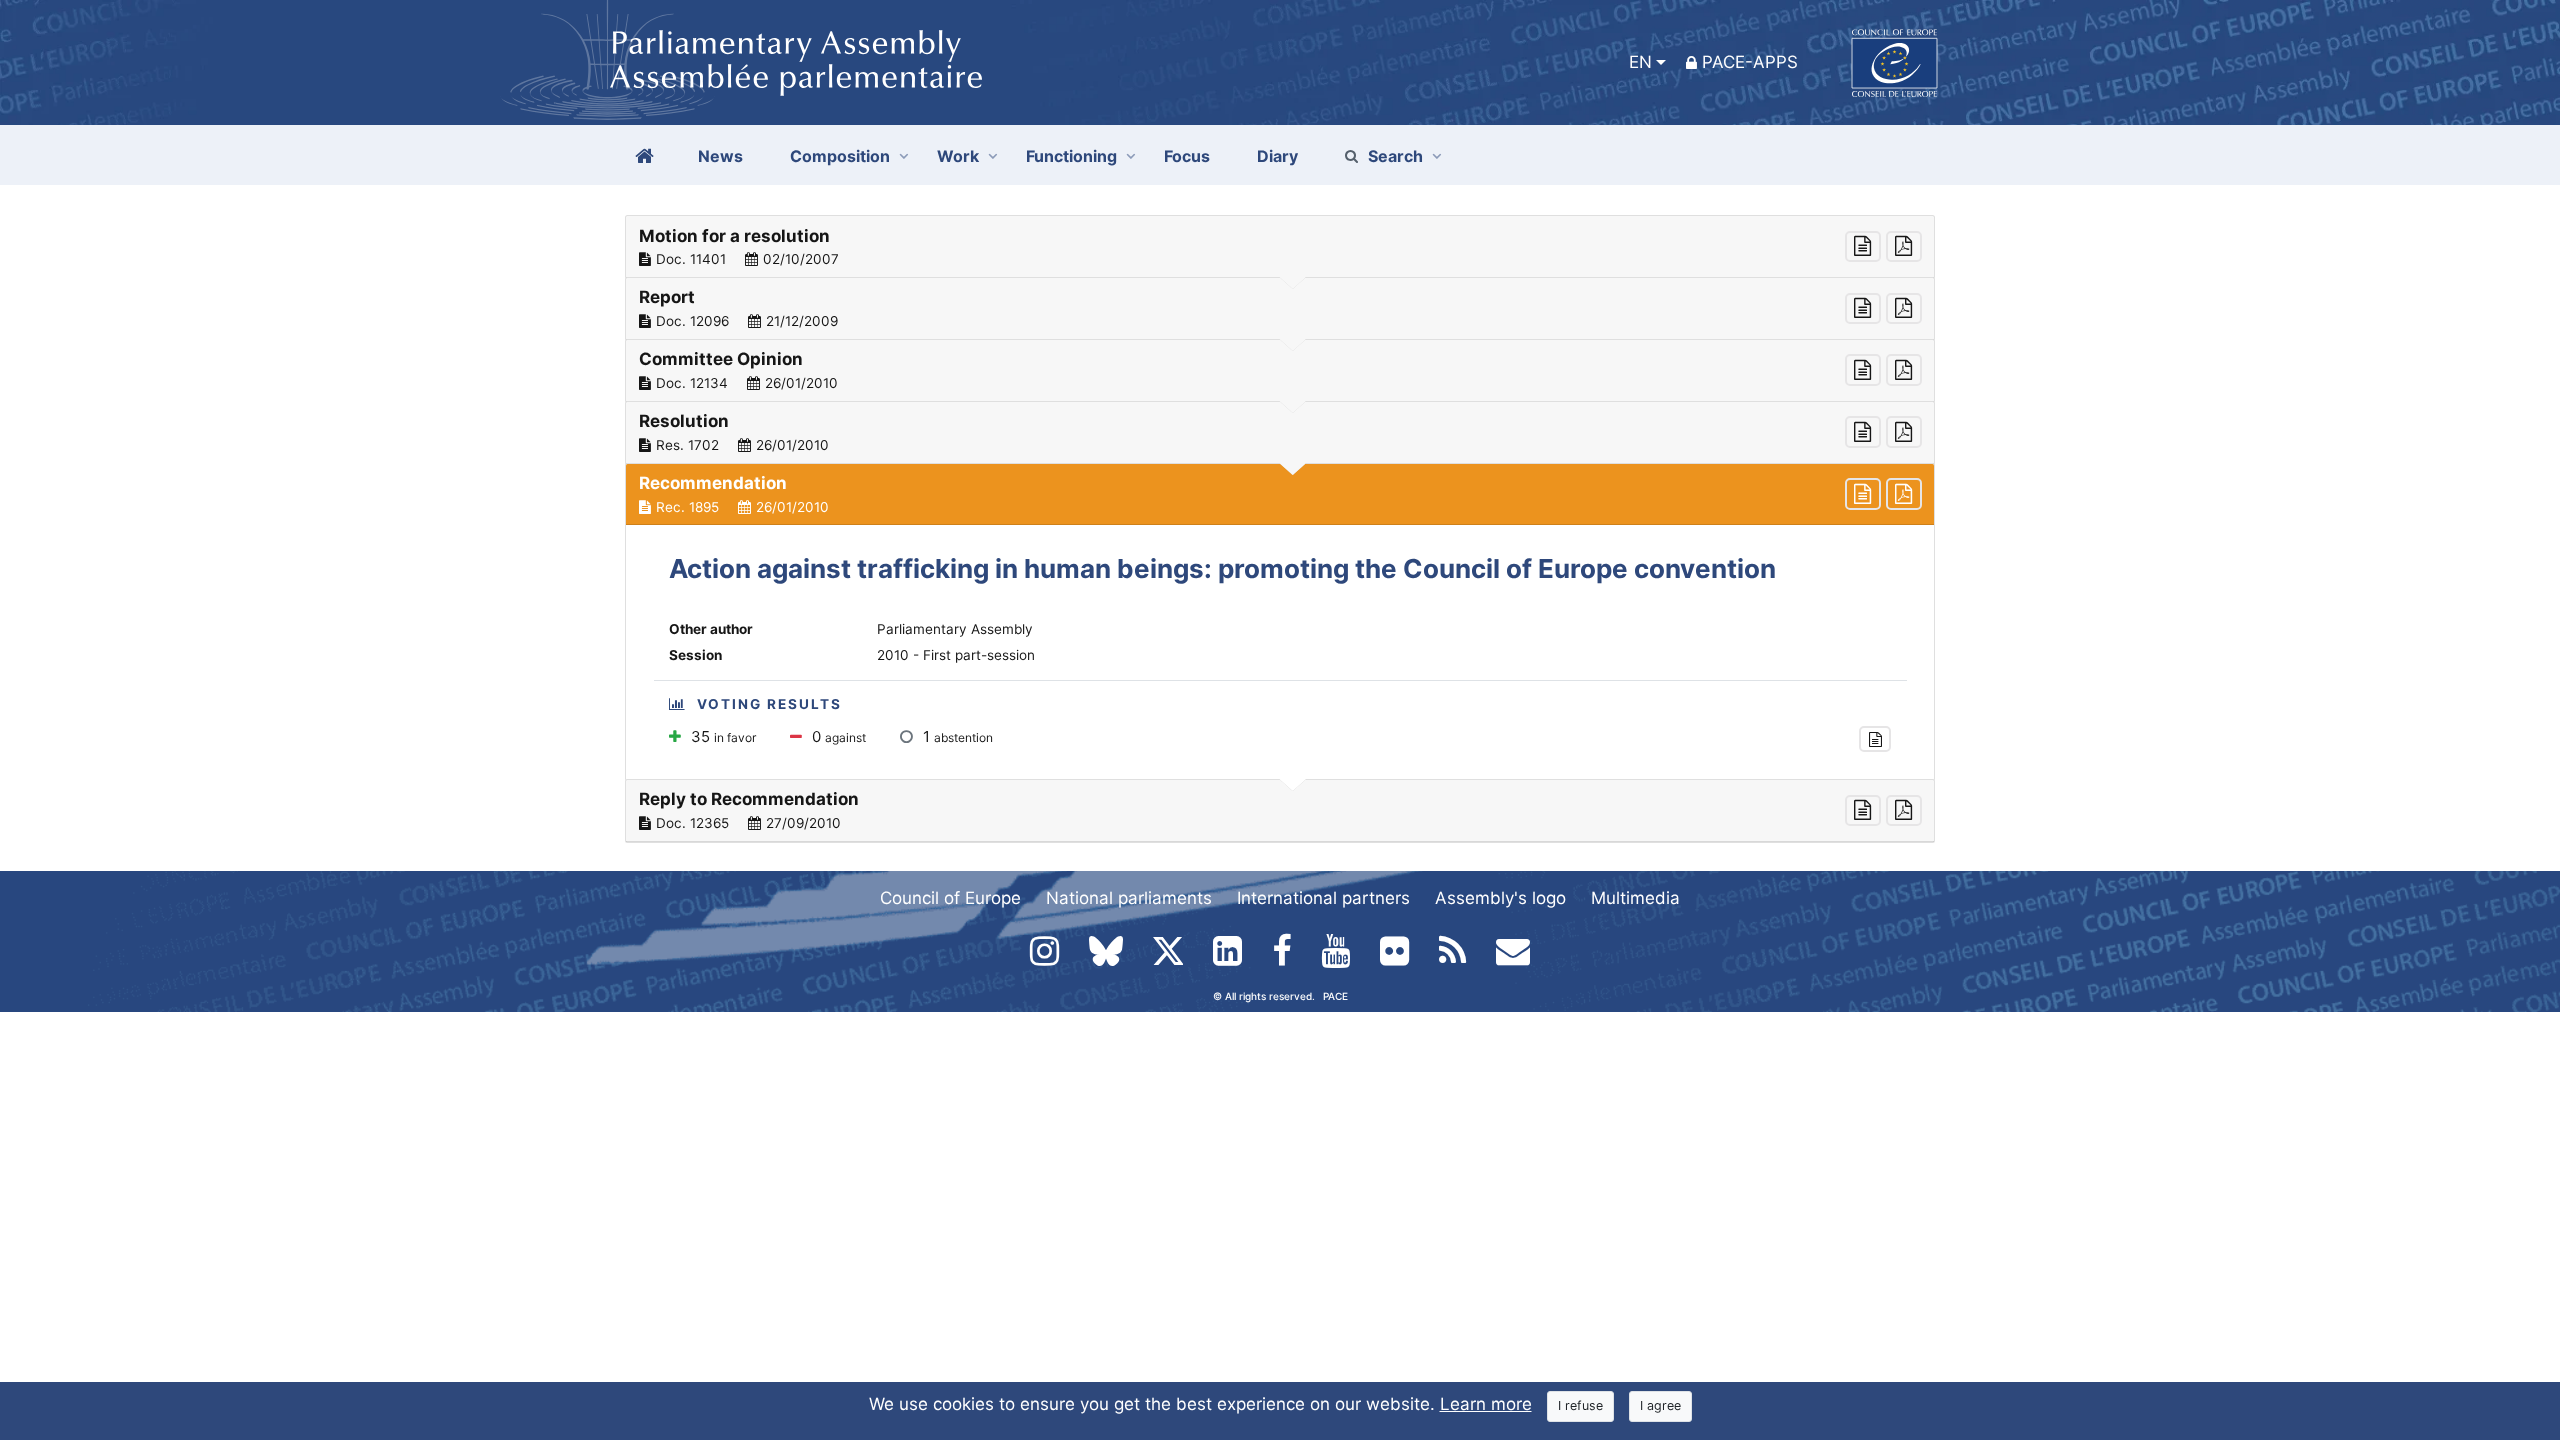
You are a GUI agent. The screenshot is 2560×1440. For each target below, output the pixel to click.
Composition (840, 156)
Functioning (1071, 156)
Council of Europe (950, 898)
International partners (1323, 898)
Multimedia (1635, 898)
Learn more (1486, 1404)
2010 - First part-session (956, 655)
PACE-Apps (1750, 62)
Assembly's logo (1500, 898)
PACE (1335, 996)
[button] (1280, 247)
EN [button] (1640, 62)
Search (1395, 156)
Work (958, 156)
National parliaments (1129, 898)
